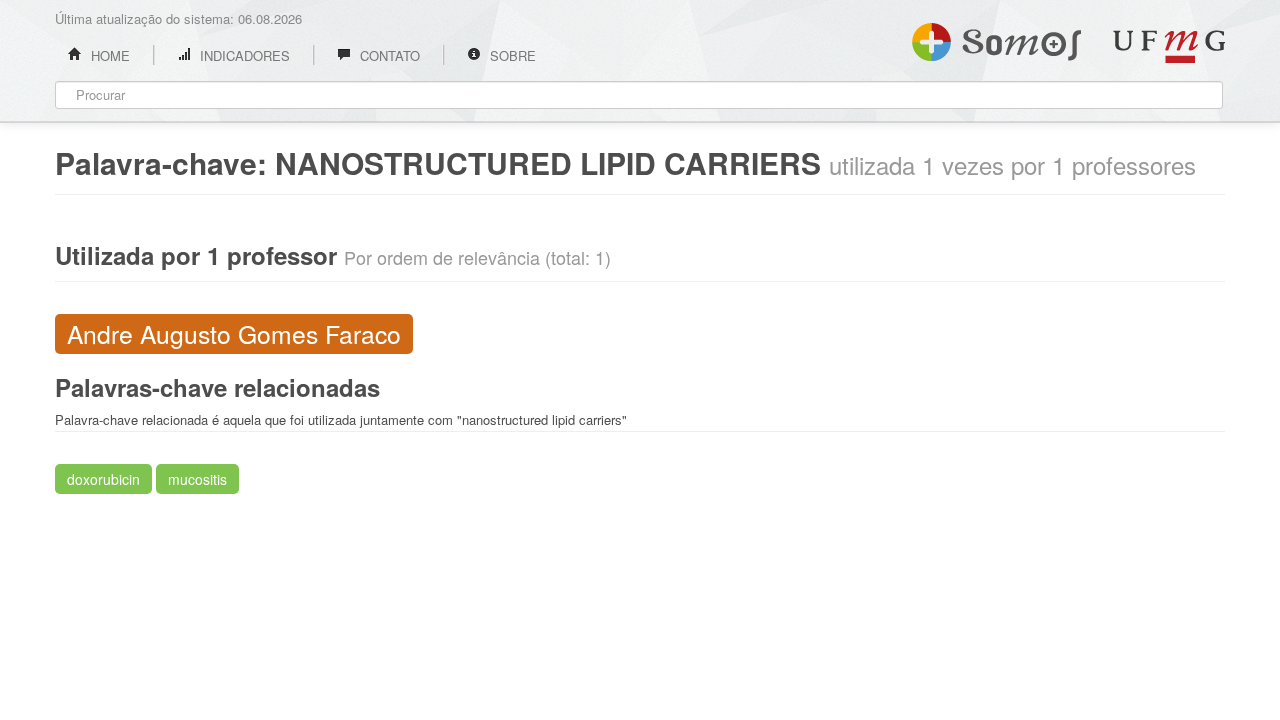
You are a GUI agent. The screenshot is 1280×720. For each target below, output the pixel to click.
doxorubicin (103, 479)
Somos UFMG (996, 38)
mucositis (197, 479)
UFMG (1169, 46)
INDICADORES (243, 55)
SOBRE (511, 55)
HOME (108, 55)
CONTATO (388, 55)
